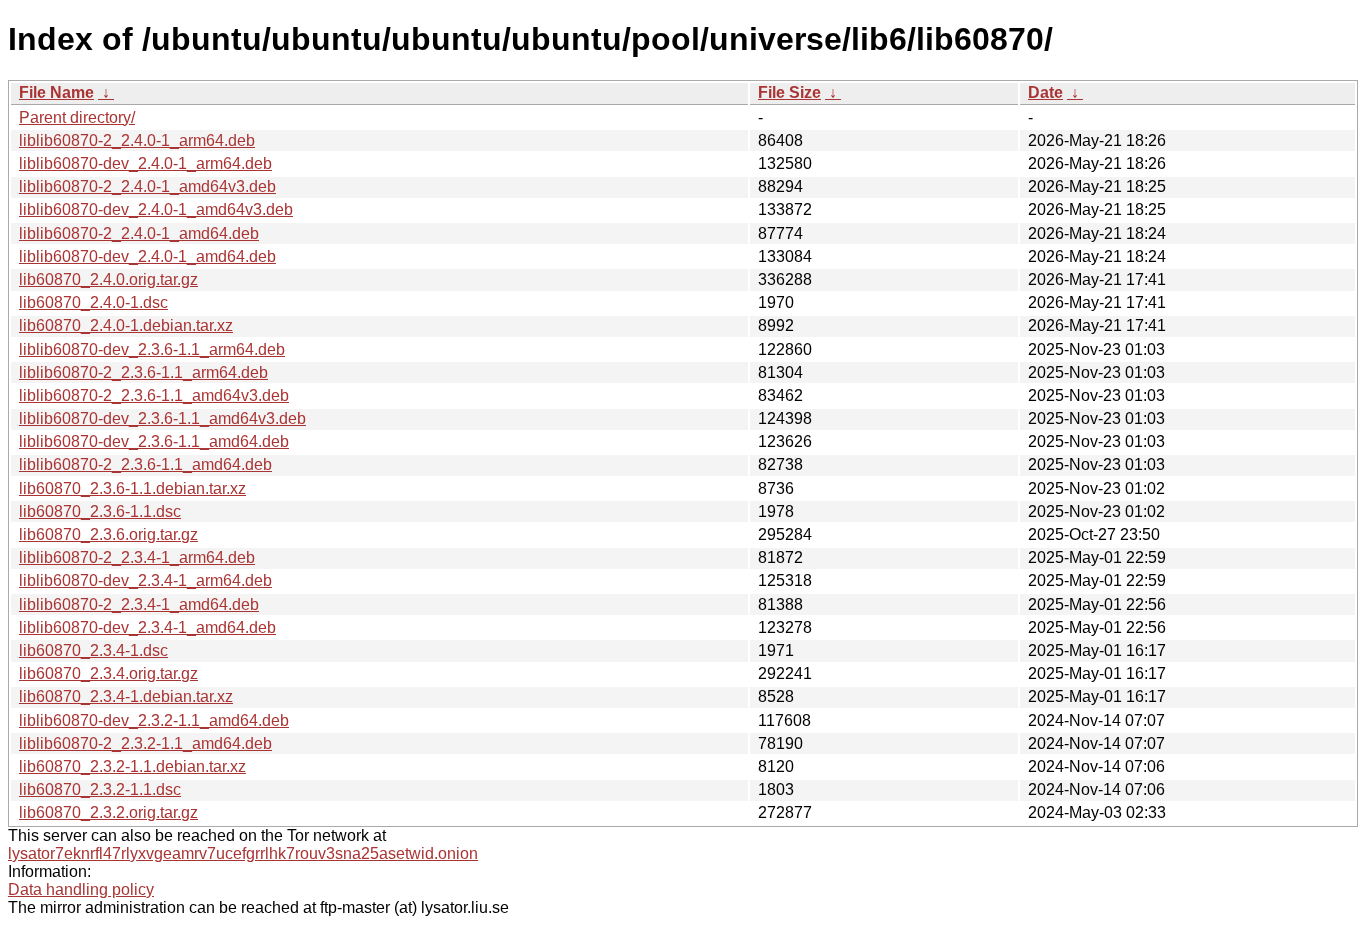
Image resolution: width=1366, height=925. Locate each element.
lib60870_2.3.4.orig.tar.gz (108, 673)
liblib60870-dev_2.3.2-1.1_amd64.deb (154, 720)
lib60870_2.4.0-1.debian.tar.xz (126, 325)
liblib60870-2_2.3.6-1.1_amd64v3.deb (154, 395)
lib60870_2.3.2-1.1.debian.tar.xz (132, 766)
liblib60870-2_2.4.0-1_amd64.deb (139, 233)
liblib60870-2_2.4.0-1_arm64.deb (137, 140)
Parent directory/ (77, 117)
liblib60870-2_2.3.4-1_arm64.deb (137, 557)
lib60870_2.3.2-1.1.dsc (100, 789)
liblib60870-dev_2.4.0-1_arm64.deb (145, 163)
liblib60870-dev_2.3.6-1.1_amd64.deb (154, 441)
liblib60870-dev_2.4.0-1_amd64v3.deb (156, 209)
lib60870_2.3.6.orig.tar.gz (108, 534)
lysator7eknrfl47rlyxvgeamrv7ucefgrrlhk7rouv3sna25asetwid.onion (243, 853)
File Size (789, 92)
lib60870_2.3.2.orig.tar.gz (108, 812)
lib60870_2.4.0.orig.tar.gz (108, 279)
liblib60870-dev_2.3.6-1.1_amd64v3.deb (162, 418)
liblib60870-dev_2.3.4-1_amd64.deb (147, 627)
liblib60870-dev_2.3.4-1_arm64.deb (145, 580)
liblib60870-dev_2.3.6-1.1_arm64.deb (152, 349)
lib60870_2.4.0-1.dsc (93, 302)
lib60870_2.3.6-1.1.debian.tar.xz (132, 488)
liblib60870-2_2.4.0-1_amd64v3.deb (147, 186)
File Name (56, 92)
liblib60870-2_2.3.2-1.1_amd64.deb (145, 743)
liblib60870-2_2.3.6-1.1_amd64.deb (145, 464)
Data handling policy (81, 889)
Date (1045, 92)
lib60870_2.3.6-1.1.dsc (100, 511)
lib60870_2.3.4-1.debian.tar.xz (126, 696)
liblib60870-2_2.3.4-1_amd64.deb (139, 604)
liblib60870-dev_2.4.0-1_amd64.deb (147, 256)
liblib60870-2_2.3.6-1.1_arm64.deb (143, 372)
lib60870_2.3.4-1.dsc (93, 650)
